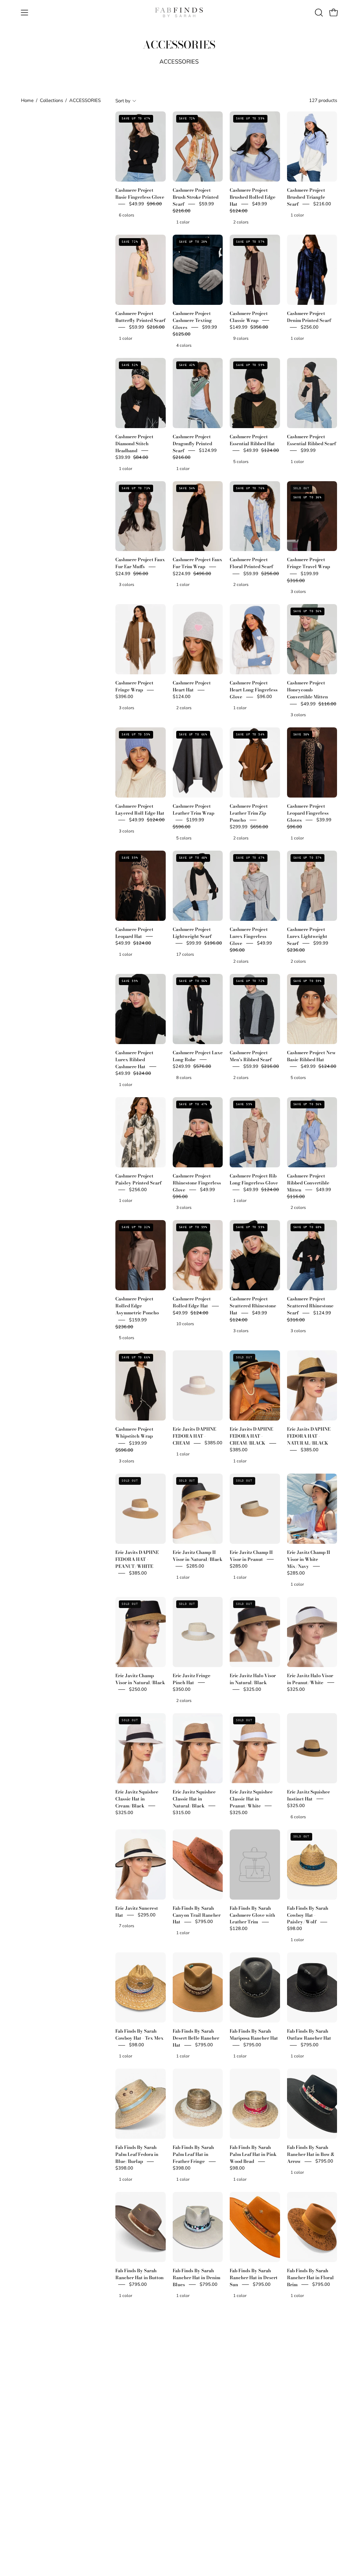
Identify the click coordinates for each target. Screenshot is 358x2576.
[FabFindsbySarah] (179, 13)
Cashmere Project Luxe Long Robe (198, 1056)
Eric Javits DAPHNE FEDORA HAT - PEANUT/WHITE (137, 1559)
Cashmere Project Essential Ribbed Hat (252, 440)
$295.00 (147, 1915)
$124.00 (182, 697)
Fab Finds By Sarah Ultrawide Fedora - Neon (308, 2517)
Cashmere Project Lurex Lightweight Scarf (307, 936)
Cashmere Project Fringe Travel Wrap (309, 563)
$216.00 (322, 204)
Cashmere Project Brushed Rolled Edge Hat (253, 197)
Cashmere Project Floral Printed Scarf (251, 563)
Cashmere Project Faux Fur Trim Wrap (198, 563)
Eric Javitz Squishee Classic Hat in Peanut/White (251, 1799)
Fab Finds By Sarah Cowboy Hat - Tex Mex (139, 2035)
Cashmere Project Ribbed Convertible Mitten (308, 1183)
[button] (318, 13)
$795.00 (204, 1922)
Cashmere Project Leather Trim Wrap (194, 809)
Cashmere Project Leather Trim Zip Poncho (249, 813)
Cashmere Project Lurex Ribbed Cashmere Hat (134, 1059)
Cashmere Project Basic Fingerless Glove (140, 193)
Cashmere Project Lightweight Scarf (192, 933)
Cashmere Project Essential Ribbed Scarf (312, 440)
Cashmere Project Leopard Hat (134, 933)
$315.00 (182, 1813)
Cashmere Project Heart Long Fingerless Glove (254, 690)
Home (27, 100)
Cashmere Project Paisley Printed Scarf (138, 1179)
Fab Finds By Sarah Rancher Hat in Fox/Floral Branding (138, 2394)
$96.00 (264, 697)
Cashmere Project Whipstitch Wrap (134, 1433)
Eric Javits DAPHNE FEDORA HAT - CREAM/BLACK (251, 1436)
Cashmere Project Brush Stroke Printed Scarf (196, 197)
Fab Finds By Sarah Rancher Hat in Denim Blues (196, 2277)
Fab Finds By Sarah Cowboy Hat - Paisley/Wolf (308, 1915)
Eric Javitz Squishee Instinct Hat (309, 1795)
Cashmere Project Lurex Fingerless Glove (249, 936)
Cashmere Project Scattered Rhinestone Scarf (310, 1306)
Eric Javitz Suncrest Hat (137, 1911)
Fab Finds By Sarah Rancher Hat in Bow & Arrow (311, 2155)
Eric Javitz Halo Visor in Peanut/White (310, 1679)
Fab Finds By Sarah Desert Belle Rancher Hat (196, 2038)
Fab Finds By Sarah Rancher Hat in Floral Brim (310, 2277)
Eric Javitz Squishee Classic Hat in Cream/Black (137, 1799)
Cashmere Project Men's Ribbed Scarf (251, 1056)
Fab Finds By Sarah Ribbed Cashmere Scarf (250, 2517)
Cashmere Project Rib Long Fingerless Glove (254, 1179)
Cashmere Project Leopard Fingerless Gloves (308, 813)
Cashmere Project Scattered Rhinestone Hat (253, 1306)
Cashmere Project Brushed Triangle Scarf (306, 197)
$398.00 (124, 2168)
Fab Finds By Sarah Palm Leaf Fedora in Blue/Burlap (137, 2155)
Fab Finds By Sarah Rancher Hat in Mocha (254, 2390)
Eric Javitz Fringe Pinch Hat (192, 1679)
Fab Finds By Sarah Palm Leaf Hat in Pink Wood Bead (253, 2155)
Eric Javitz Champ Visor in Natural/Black (140, 1679)
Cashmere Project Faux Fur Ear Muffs (140, 563)
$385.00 (213, 1443)
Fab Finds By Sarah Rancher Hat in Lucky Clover (196, 2394)
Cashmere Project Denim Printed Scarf (309, 317)
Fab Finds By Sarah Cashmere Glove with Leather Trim (252, 1915)
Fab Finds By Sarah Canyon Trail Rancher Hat (197, 1915)
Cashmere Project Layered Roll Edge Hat (140, 809)
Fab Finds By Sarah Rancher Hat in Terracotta (308, 2394)
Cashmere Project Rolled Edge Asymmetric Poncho (137, 1306)
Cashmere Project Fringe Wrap (134, 687)
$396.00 (124, 697)
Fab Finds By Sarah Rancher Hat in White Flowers (196, 2517)
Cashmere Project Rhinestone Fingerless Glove (197, 1183)
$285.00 (195, 1566)
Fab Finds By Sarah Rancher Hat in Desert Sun (254, 2277)
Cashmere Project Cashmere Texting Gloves (192, 320)
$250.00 (138, 1689)
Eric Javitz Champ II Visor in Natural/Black (198, 1556)
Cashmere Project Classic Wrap (249, 317)
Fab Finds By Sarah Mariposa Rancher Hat (254, 2035)
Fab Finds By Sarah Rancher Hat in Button (139, 2274)
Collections (51, 100)
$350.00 (182, 1689)
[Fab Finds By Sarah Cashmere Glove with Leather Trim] (255, 1865)
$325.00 (252, 1689)
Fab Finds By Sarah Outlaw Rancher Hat (309, 2035)
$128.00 (239, 1929)
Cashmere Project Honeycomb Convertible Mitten (307, 690)
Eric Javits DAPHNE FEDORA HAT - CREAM (194, 1436)
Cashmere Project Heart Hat (192, 687)
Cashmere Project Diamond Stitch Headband (134, 443)
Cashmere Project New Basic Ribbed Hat (311, 1056)
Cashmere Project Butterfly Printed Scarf (140, 317)
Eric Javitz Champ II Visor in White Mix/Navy (309, 1559)
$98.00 (295, 1929)
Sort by (123, 101)
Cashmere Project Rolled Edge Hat (192, 1302)
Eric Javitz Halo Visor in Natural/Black (253, 1679)
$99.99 (308, 450)
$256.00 (310, 327)
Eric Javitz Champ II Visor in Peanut (251, 1556)
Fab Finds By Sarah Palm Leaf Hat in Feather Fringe (193, 2155)
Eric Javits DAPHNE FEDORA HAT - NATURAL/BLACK (309, 1436)
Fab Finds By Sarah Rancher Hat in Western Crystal (136, 2517)
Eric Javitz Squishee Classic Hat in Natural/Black (194, 1799)
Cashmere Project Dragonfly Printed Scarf (192, 443)
